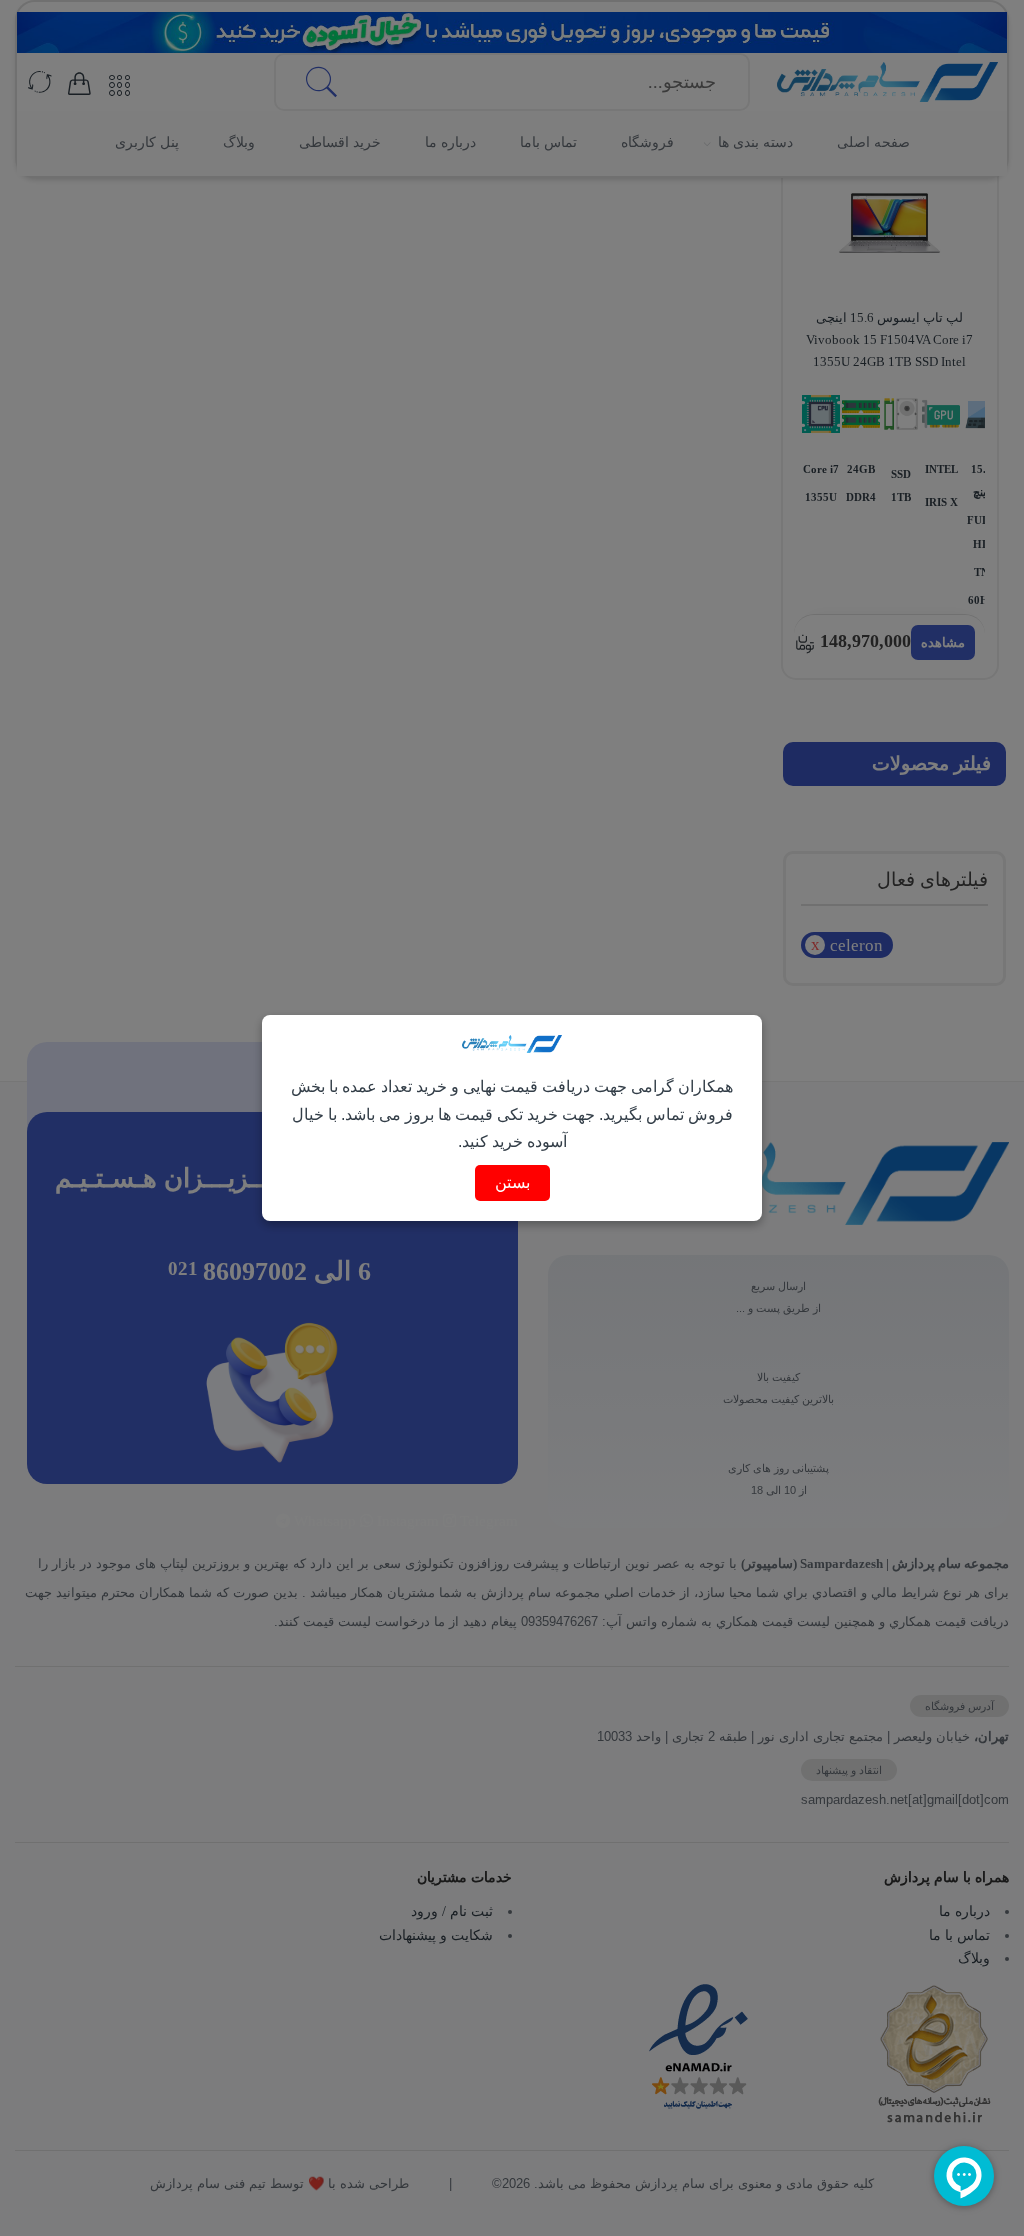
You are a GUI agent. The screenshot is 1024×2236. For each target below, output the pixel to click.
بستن (512, 1182)
